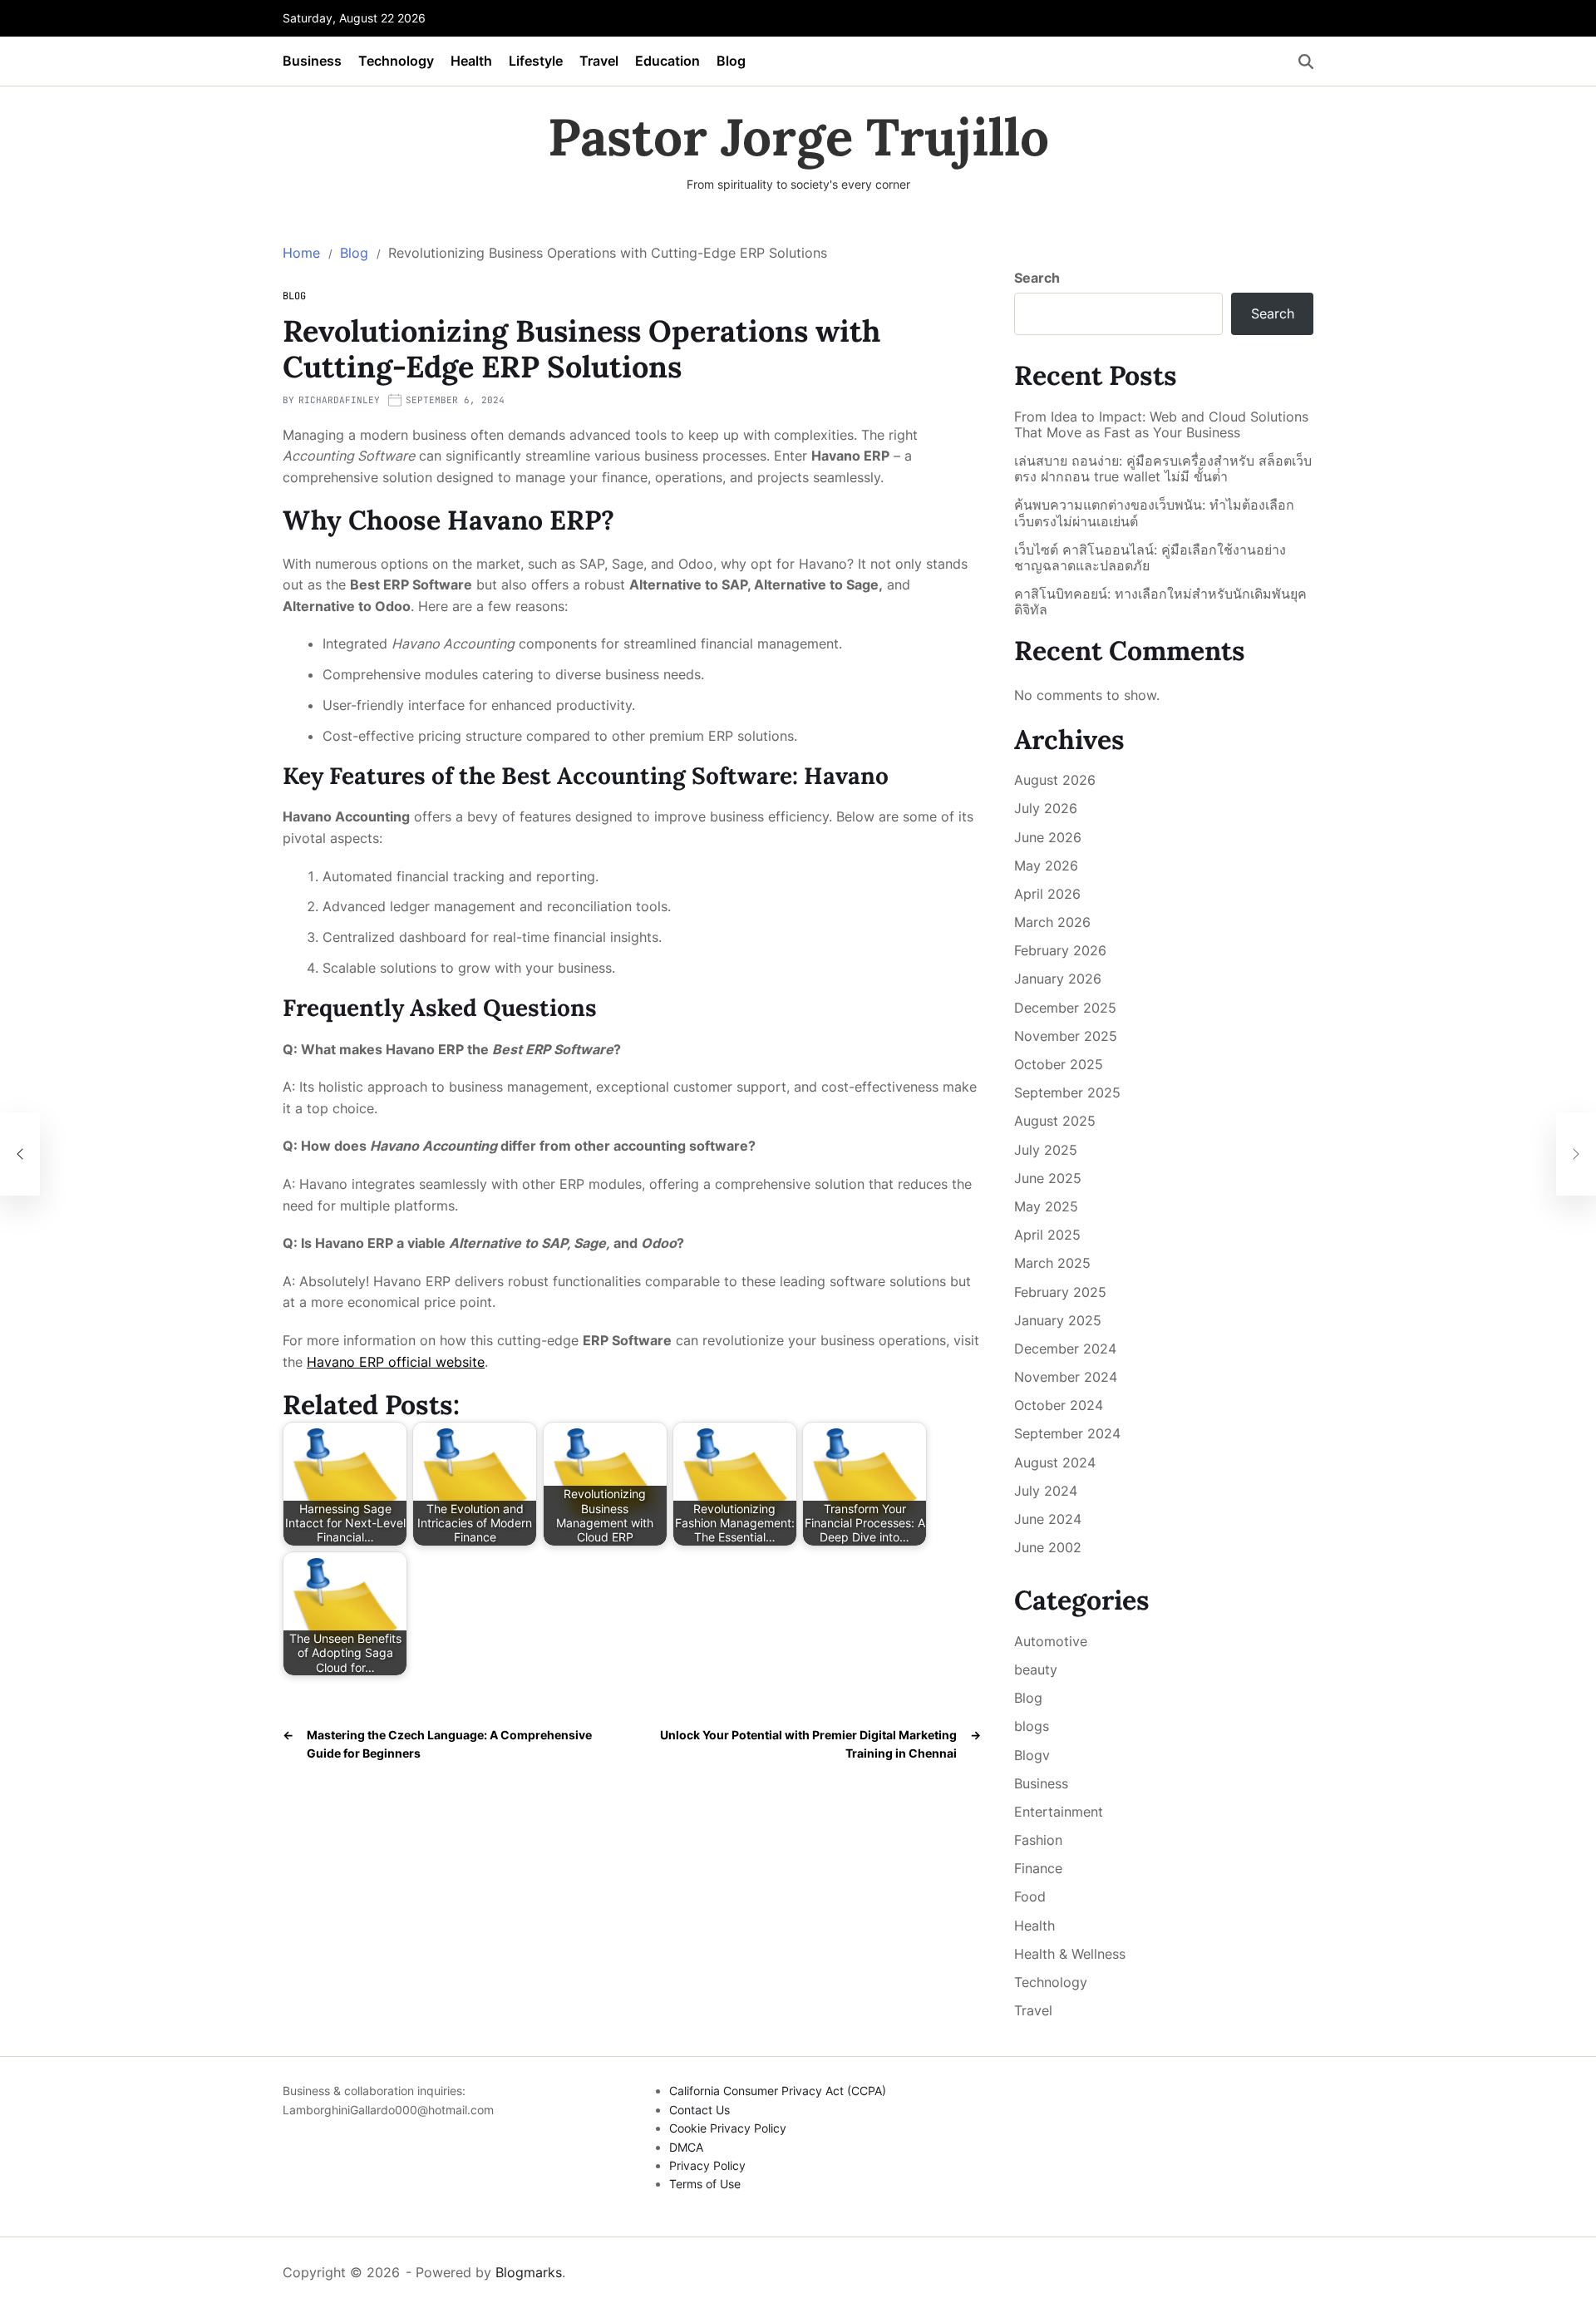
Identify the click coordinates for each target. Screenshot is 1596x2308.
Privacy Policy (707, 2165)
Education (667, 61)
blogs (1032, 1726)
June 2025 (1048, 1178)
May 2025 (1046, 1206)
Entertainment (1059, 1812)
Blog (731, 61)
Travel (599, 61)
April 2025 (1047, 1235)
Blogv (1032, 1755)
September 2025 (1067, 1092)
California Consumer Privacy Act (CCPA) (778, 2091)
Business (312, 61)
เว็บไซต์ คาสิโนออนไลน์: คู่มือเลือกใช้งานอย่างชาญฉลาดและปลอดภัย (1150, 558)
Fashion (1038, 1840)
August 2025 (1055, 1121)
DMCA (686, 2147)
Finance (1038, 1868)
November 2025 (1066, 1036)
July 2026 (1046, 808)
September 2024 (1067, 1433)
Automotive (1051, 1641)
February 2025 (1060, 1292)
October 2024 (1059, 1405)
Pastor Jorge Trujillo (798, 137)
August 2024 (1055, 1462)
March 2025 (1052, 1263)
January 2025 (1058, 1320)
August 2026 (1055, 780)
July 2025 (1046, 1150)
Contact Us (699, 2110)
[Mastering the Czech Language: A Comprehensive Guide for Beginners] (20, 1154)
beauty (1036, 1669)
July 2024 (1046, 1491)
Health (471, 61)
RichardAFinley (339, 400)
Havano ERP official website (396, 1362)
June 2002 (1048, 1547)
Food (1030, 1896)
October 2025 (1059, 1064)
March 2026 (1052, 922)
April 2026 (1047, 894)
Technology (396, 61)
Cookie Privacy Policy (728, 2128)
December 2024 (1065, 1349)
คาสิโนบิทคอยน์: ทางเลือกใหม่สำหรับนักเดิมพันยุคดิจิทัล (1160, 602)
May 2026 (1046, 865)
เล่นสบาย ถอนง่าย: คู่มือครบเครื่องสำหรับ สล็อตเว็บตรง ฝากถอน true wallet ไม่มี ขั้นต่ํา (1163, 469)
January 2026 (1058, 979)
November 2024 (1066, 1377)
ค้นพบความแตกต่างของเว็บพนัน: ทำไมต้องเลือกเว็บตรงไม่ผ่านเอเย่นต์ (1154, 513)
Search (1037, 278)
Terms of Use (705, 2184)
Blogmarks (529, 2272)
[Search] (1306, 62)
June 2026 (1048, 837)
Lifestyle (536, 61)
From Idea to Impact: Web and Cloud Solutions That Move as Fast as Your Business (1161, 425)
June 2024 (1048, 1519)
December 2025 (1065, 1008)
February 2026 (1060, 950)
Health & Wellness (1070, 1954)
